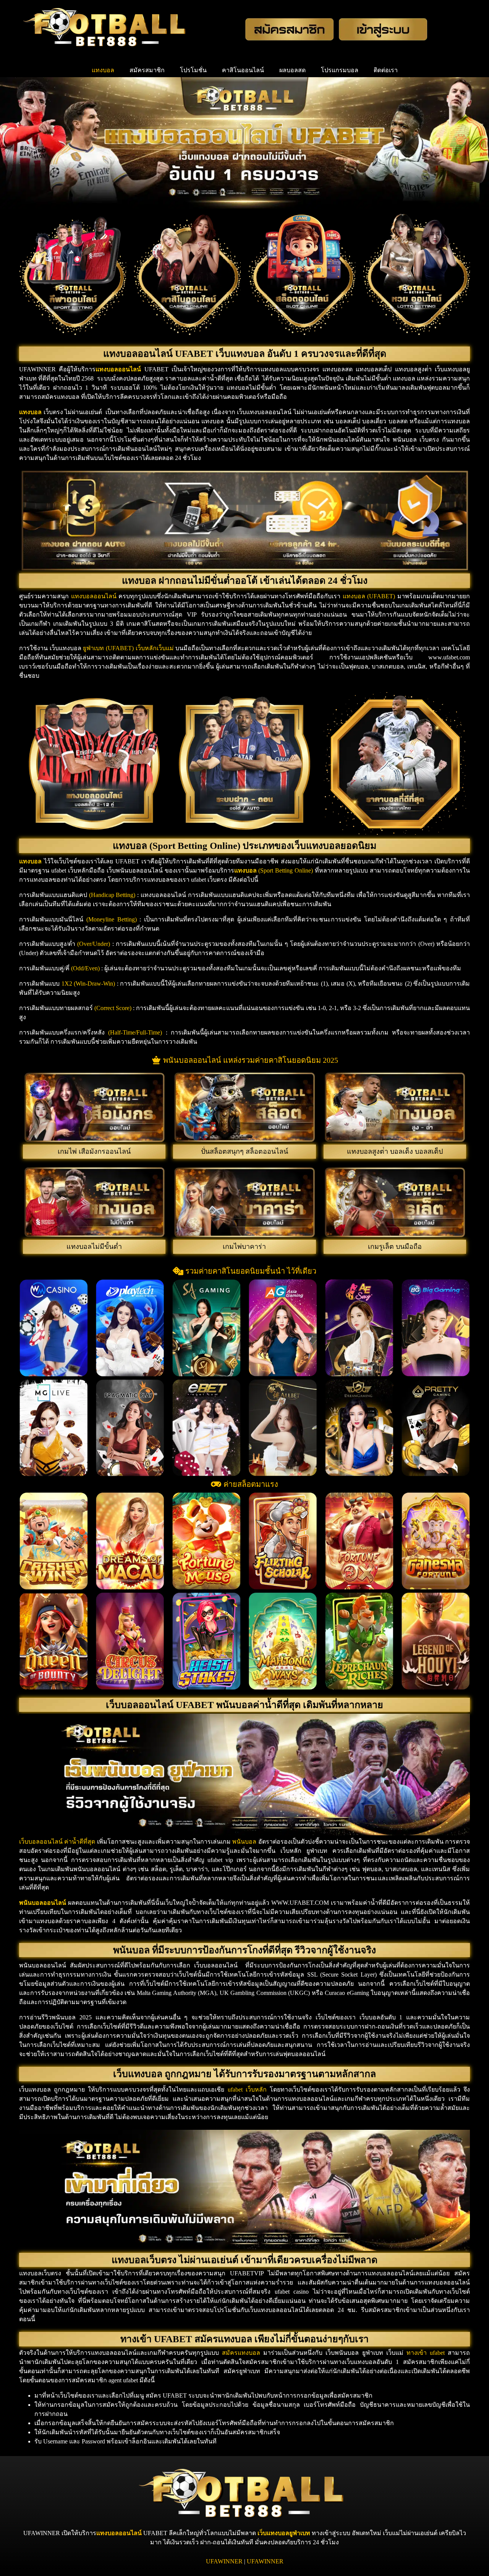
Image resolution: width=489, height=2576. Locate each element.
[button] (27, 1328)
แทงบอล (103, 70)
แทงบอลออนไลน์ (119, 2533)
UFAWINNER (224, 2561)
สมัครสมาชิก (147, 70)
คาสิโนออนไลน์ (243, 70)
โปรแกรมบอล (340, 70)
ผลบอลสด (292, 70)
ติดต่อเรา (386, 70)
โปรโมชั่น (193, 70)
